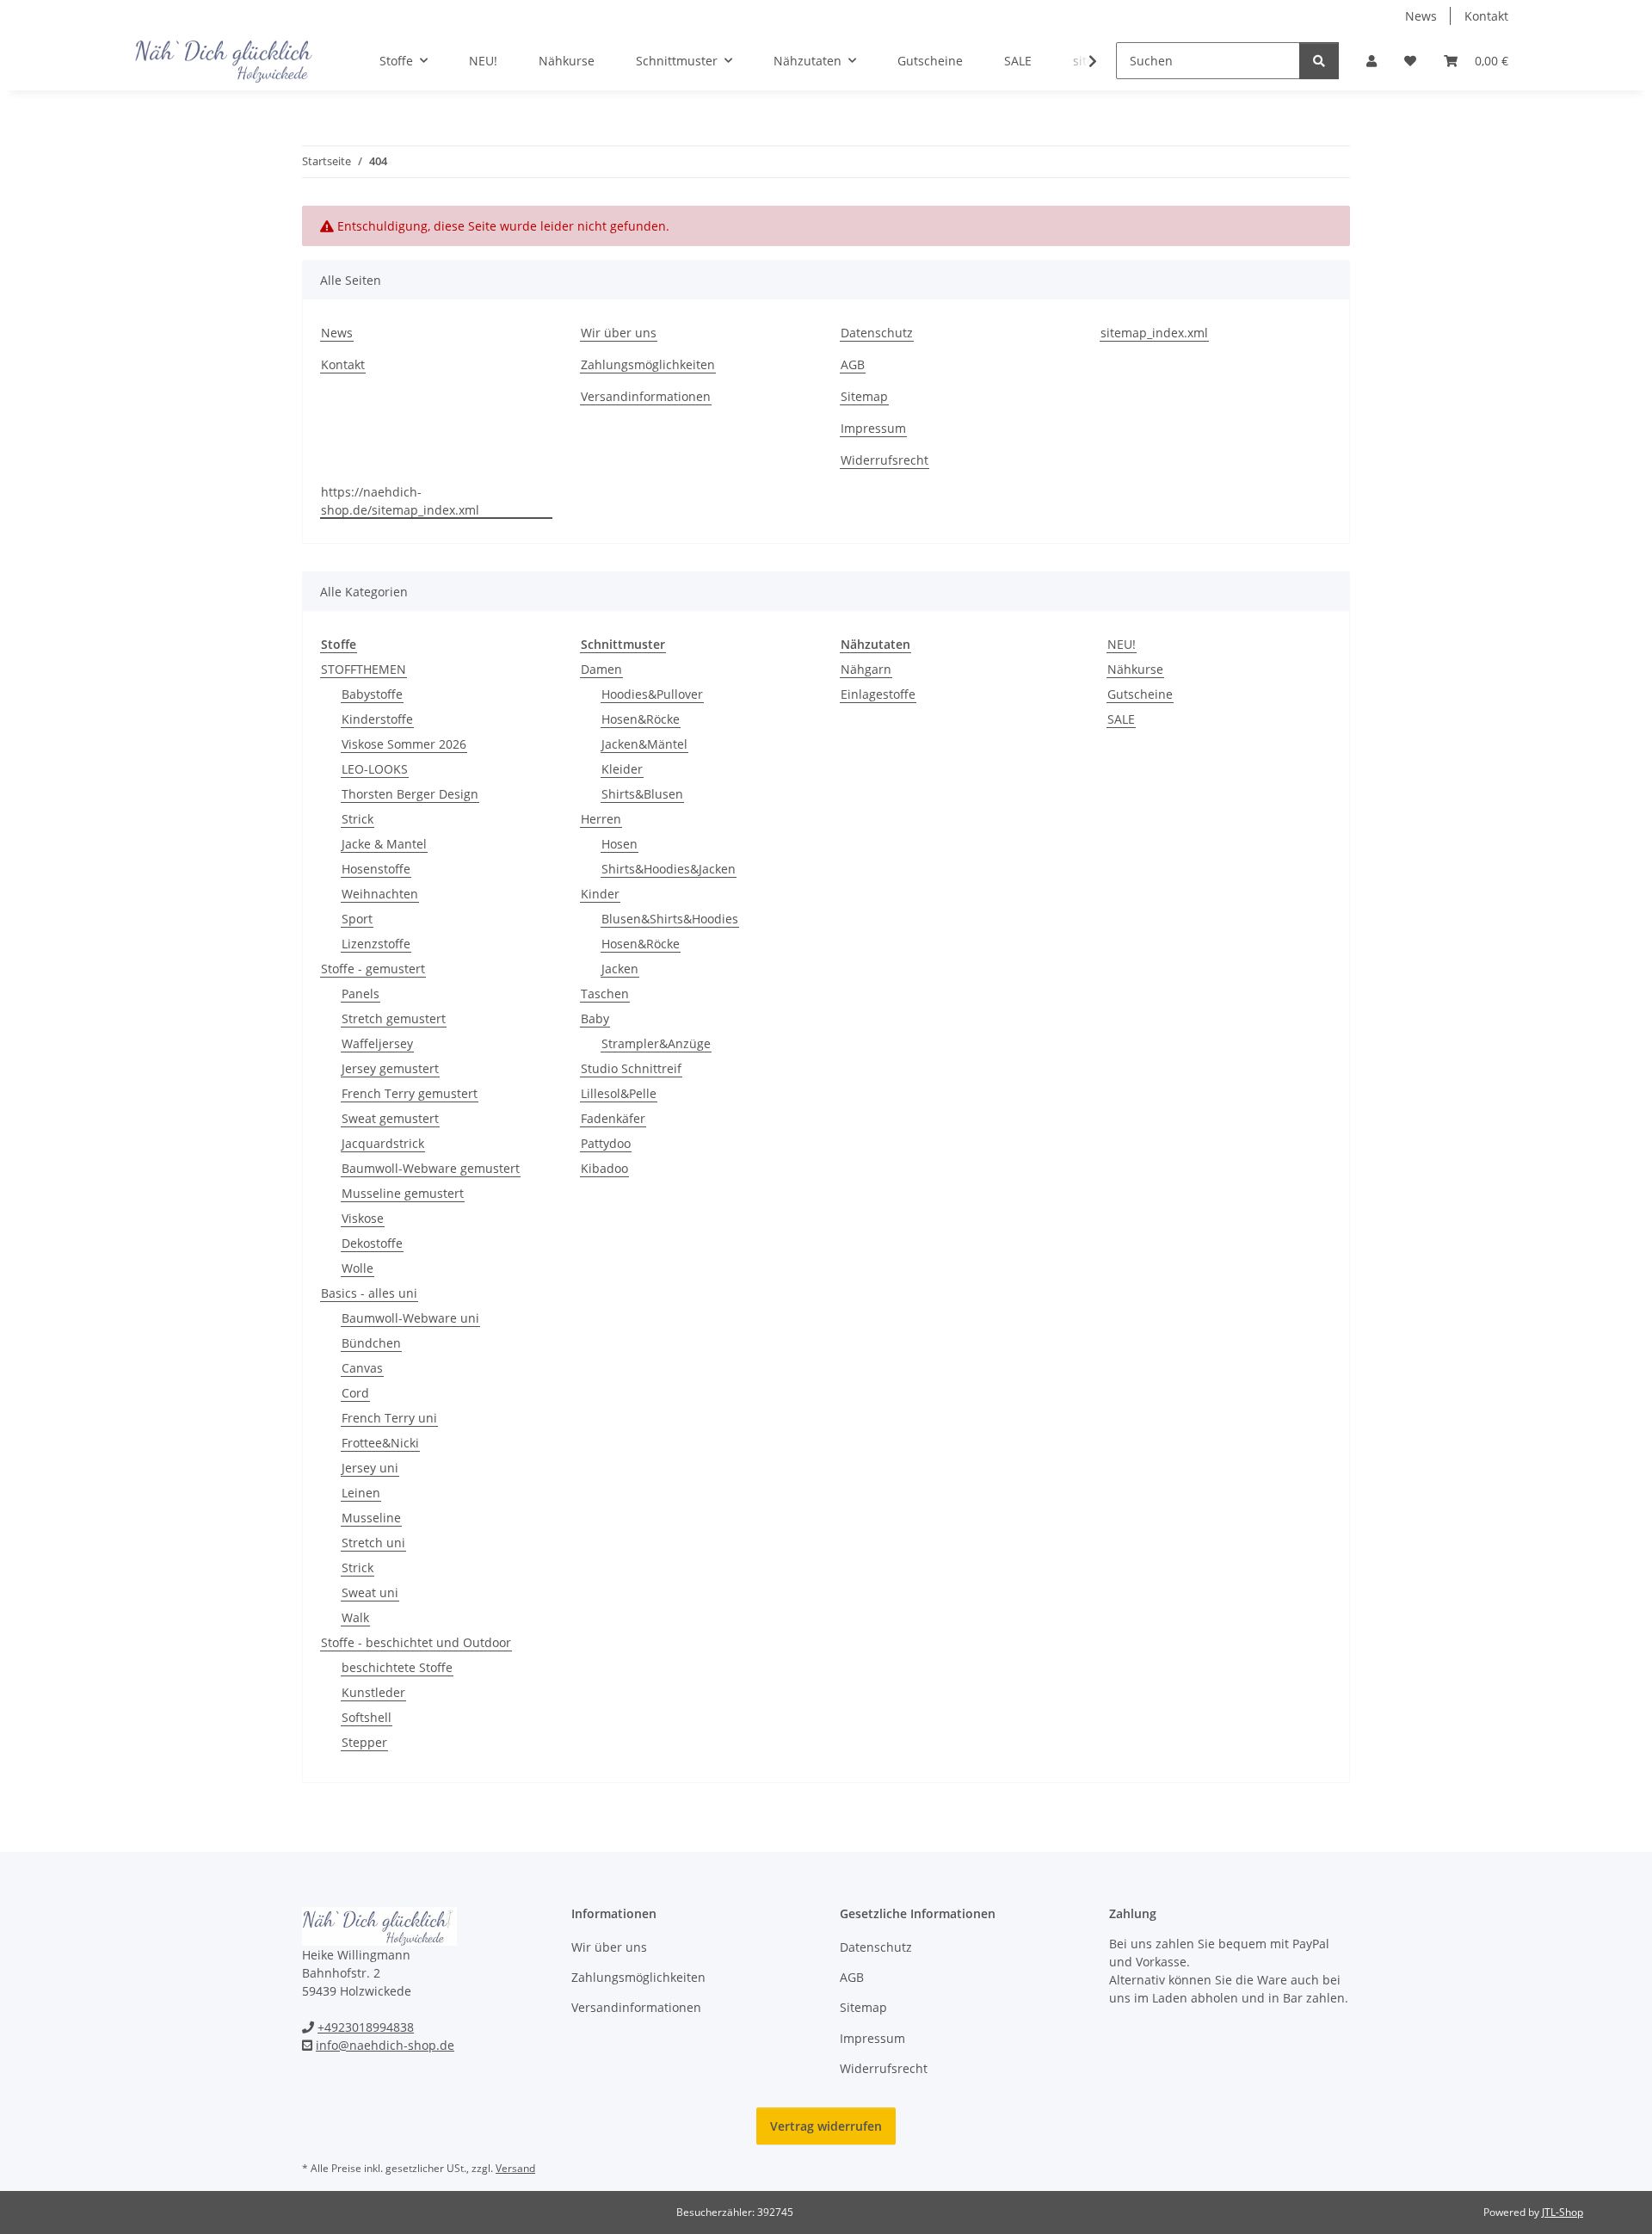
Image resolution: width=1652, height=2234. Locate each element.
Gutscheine (1140, 694)
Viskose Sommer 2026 (404, 744)
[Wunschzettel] (1410, 61)
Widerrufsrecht (885, 460)
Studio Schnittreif (631, 1068)
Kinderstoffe (377, 719)
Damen (601, 669)
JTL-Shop (1563, 2212)
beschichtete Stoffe (397, 1667)
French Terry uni (389, 1418)
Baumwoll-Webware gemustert (431, 1168)
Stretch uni (373, 1543)
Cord (355, 1393)
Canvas (362, 1368)
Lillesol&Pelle (619, 1093)
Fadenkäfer (613, 1118)
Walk (355, 1617)
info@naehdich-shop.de (385, 2045)
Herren (601, 819)
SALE (1121, 719)
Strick (358, 819)
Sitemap (864, 396)
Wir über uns (619, 333)
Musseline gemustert (403, 1193)
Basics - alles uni (369, 1293)
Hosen (619, 844)
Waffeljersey (377, 1043)
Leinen (361, 1493)
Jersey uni (370, 1468)
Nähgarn (866, 669)
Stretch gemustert (394, 1018)
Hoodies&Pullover (652, 694)
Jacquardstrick (383, 1143)
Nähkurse (1135, 669)
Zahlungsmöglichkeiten (648, 364)
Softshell (367, 1717)
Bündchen (371, 1343)
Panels (361, 994)
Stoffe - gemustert (373, 969)
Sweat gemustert (390, 1118)
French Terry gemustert (410, 1093)
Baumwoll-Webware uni (410, 1318)
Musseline (371, 1518)
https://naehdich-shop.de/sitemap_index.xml (400, 501)
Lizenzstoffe (376, 944)
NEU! (1122, 644)
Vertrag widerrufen (826, 2126)
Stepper (364, 1742)
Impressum (873, 428)
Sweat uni (370, 1592)
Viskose (363, 1218)
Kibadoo (604, 1168)
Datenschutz (877, 333)
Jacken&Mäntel (644, 744)
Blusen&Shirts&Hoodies (670, 919)
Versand (515, 2168)
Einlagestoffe (878, 694)
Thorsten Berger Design (410, 794)
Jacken (620, 969)
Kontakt (1486, 16)
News (1421, 16)
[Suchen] (1319, 61)
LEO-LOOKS (375, 769)
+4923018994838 (366, 2027)
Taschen (605, 994)
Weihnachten (380, 894)
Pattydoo (606, 1143)
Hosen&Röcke (641, 719)
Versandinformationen (646, 396)
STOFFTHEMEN (364, 669)
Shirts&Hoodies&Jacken (669, 869)
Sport (357, 919)
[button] (1372, 61)
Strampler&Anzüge (656, 1043)
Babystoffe (372, 694)
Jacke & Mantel (384, 844)
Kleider (622, 769)
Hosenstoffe (376, 869)
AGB (853, 364)
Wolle (358, 1268)
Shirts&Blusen (642, 794)
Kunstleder (373, 1692)
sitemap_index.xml (1154, 333)
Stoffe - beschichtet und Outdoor (416, 1642)
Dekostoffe (372, 1243)
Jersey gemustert (390, 1068)
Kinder (600, 894)
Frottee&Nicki (380, 1443)
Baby (595, 1018)
